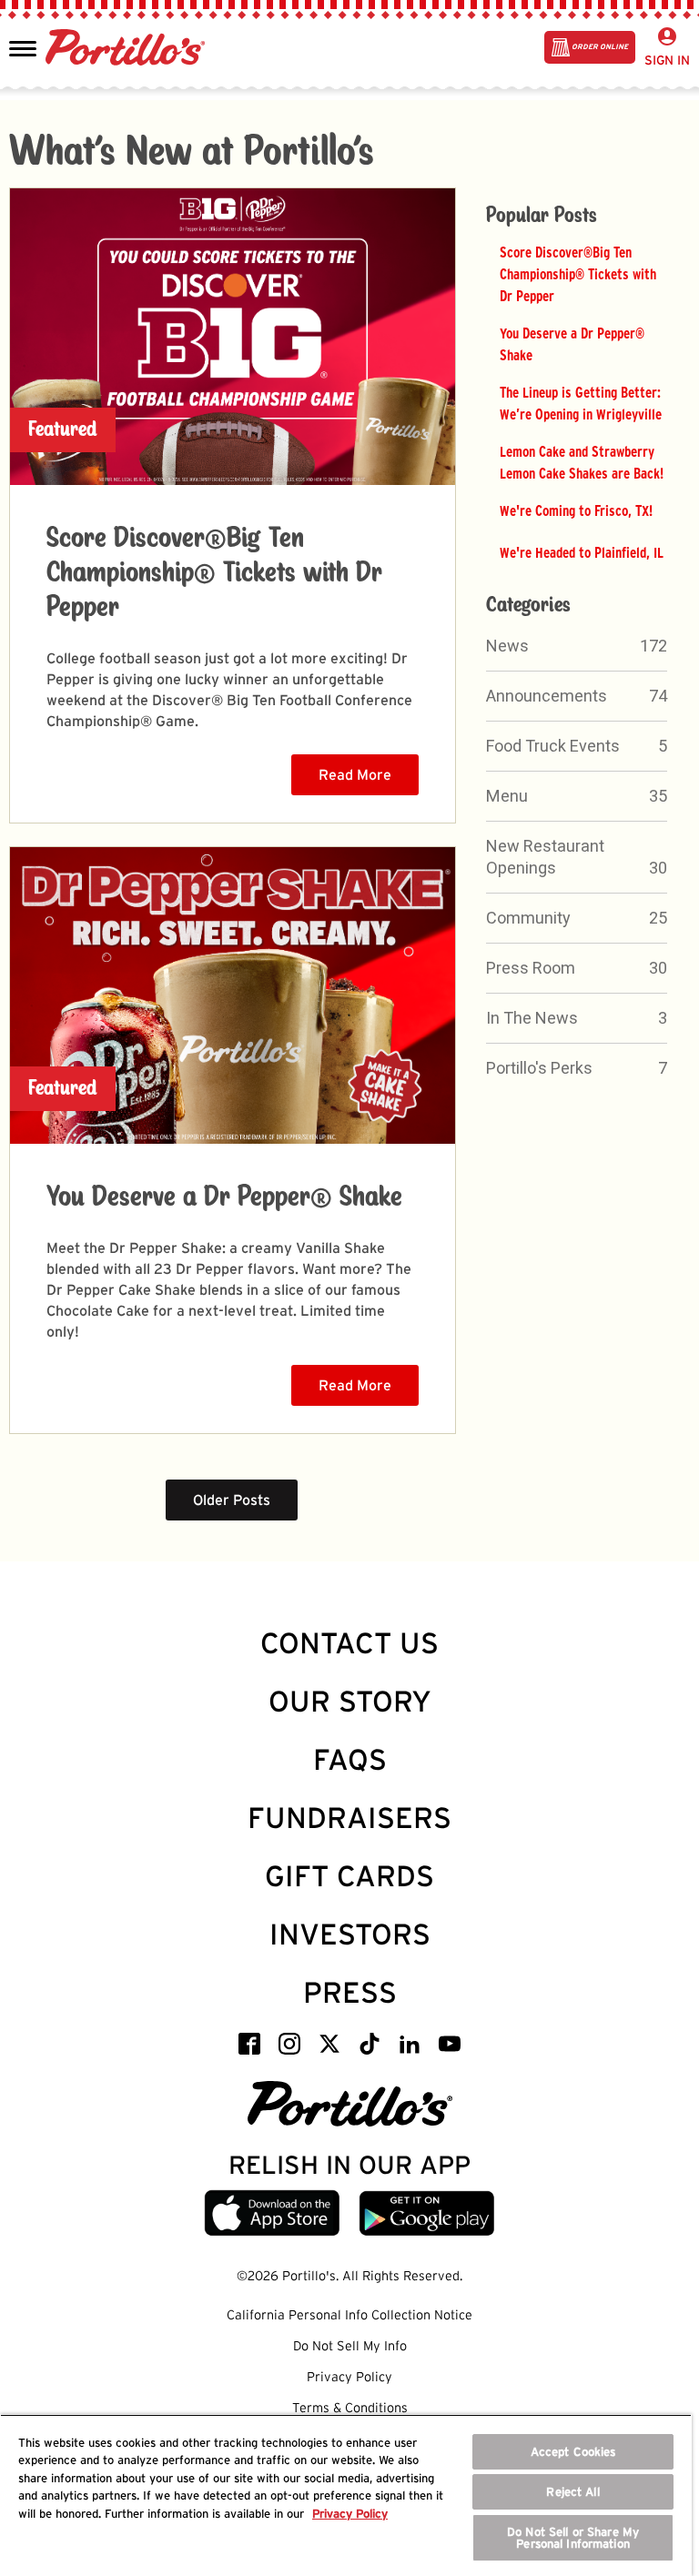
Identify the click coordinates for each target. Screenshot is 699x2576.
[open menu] (23, 47)
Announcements (547, 696)
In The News (532, 1018)
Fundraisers (349, 1818)
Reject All (572, 2492)
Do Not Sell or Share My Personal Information (573, 2538)
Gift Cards (349, 1876)
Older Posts (232, 1500)
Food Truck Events (553, 746)
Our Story (350, 1701)
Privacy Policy (349, 2377)
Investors (350, 1934)
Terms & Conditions (350, 2408)
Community (528, 918)
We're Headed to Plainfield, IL (582, 552)
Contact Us (349, 1643)
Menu (507, 796)
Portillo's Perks (539, 1068)
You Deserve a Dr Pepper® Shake (224, 1197)
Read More (355, 775)
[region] (346, 2495)
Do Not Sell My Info (350, 2346)
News (507, 646)
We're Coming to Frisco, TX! (576, 510)
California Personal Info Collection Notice (349, 2315)
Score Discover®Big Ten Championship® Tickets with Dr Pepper (214, 573)
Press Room (531, 968)
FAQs (350, 1759)
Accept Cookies (573, 2452)
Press (350, 1992)
